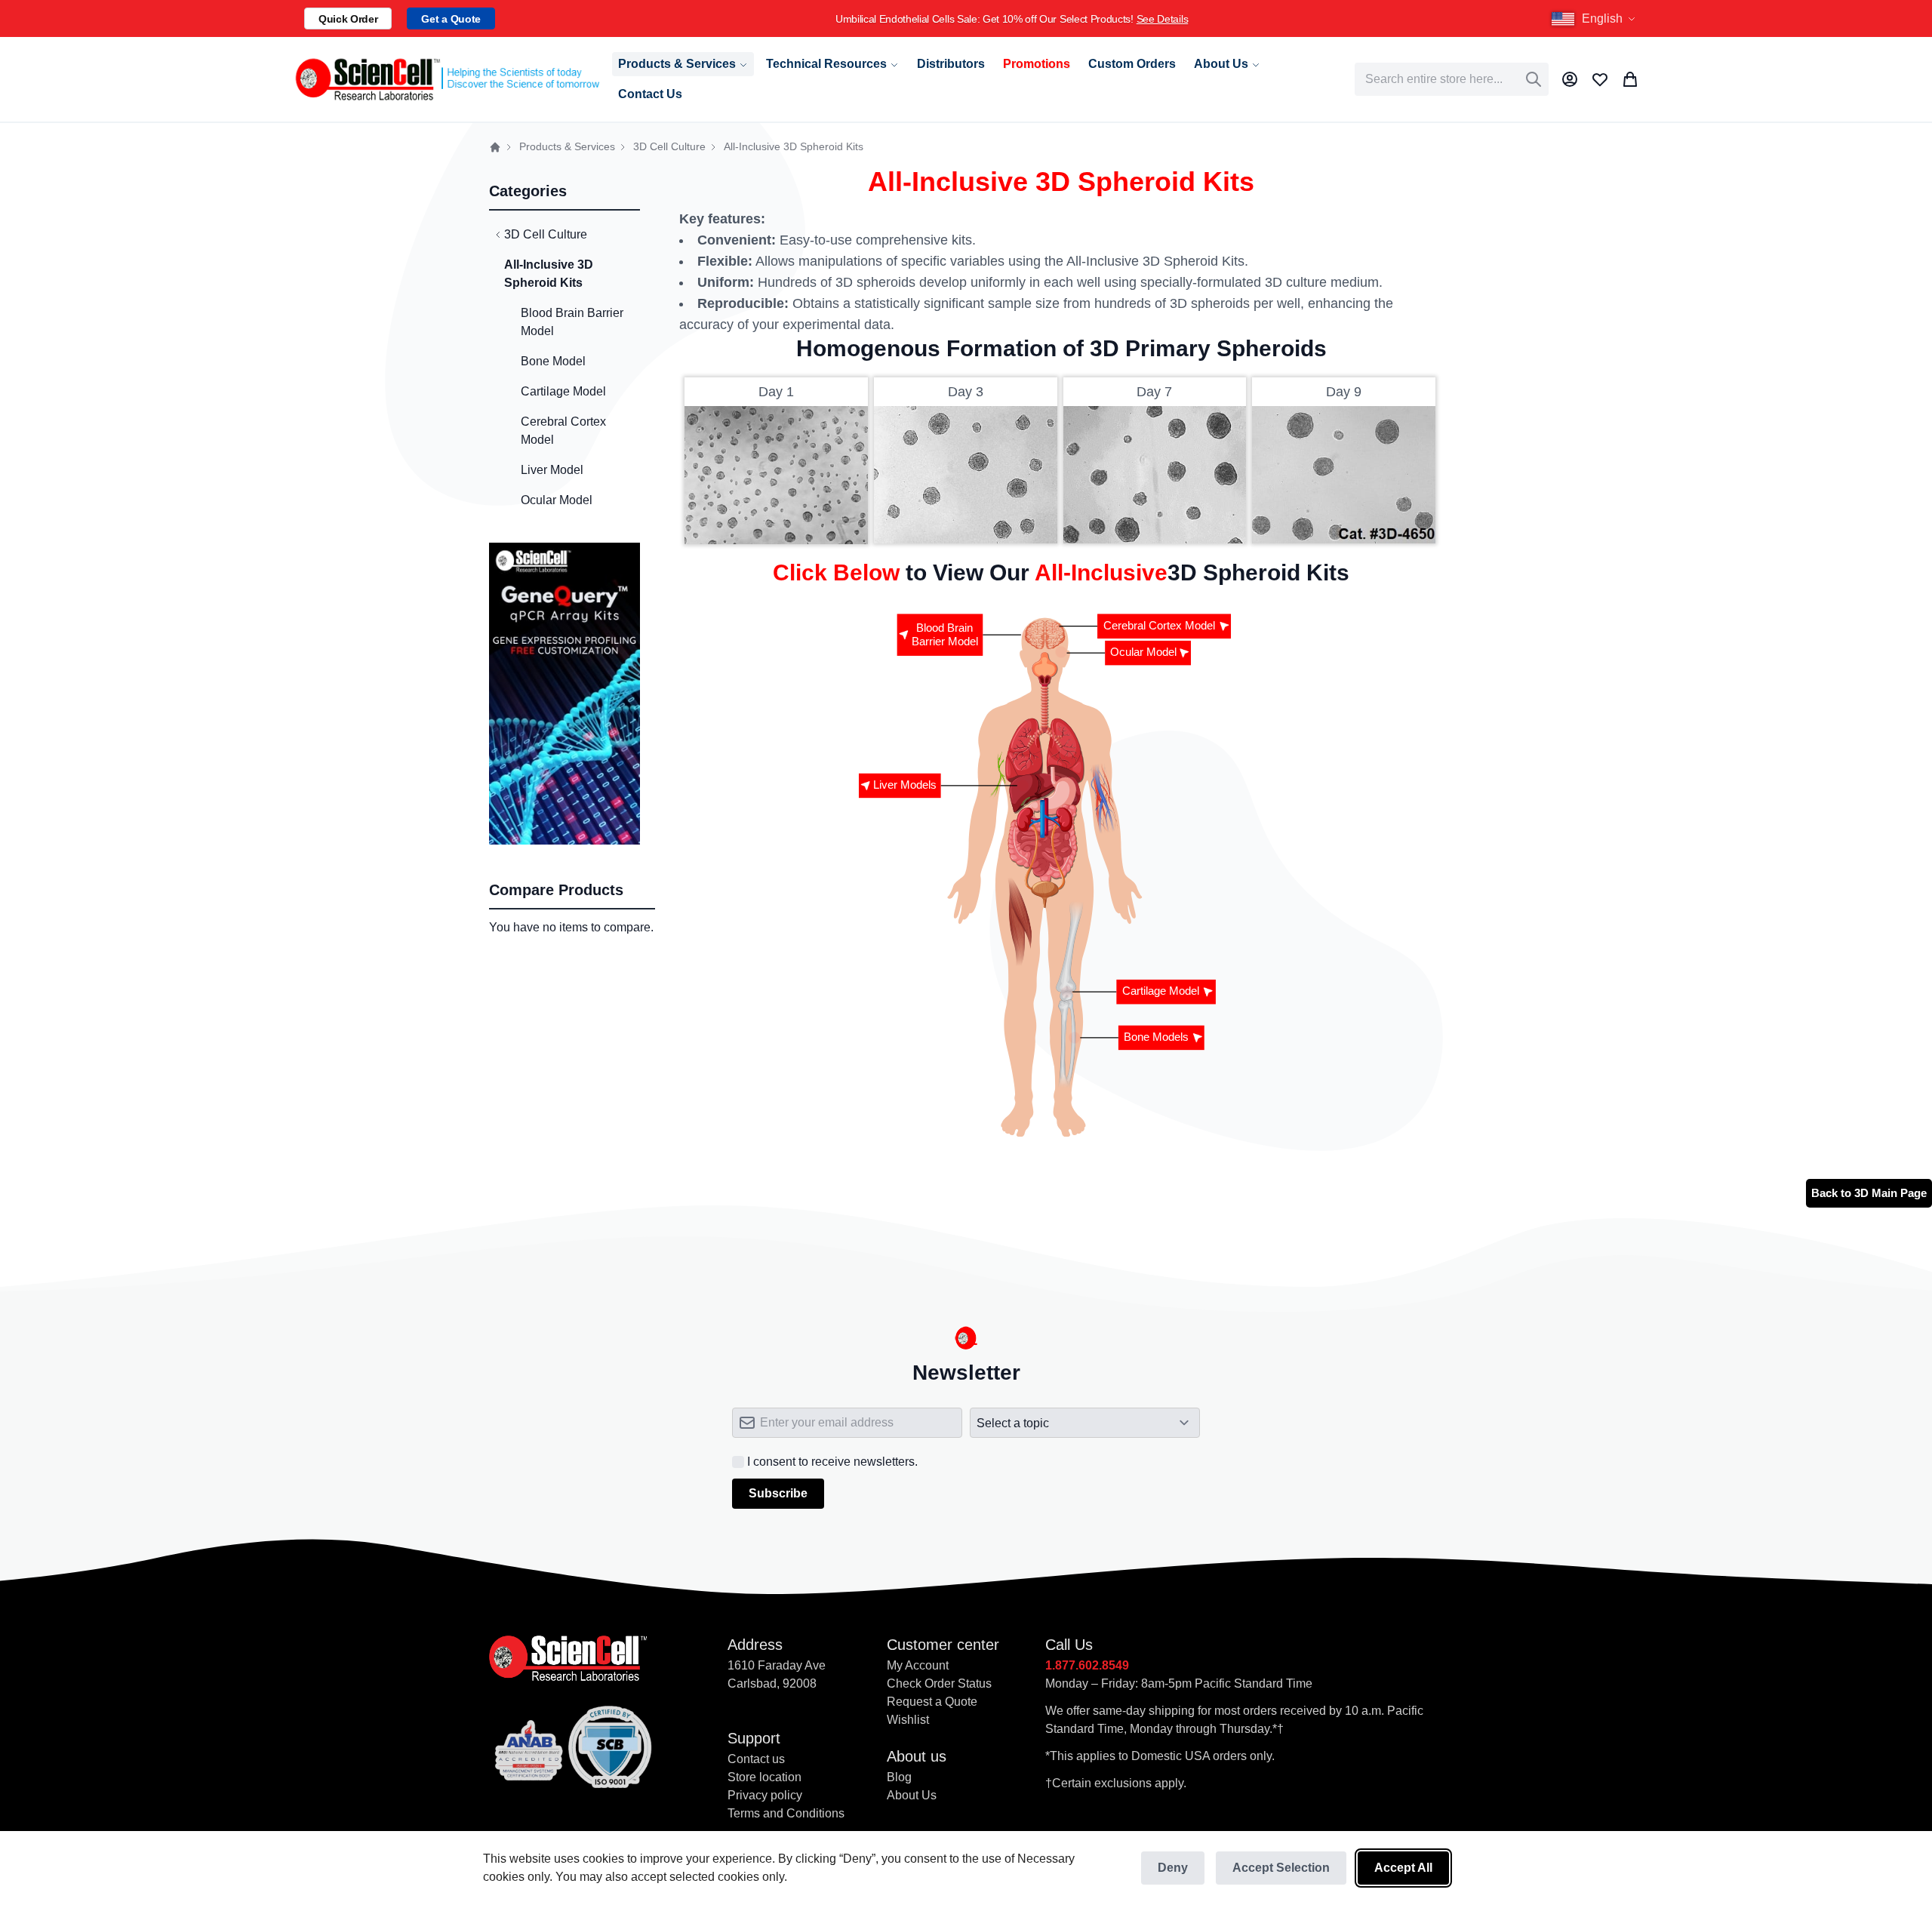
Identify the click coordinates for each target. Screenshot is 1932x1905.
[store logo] (446, 79)
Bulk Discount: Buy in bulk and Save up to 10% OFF (1418, 19)
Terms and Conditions (786, 1813)
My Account (918, 1665)
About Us (912, 1795)
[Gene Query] (565, 551)
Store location (764, 1777)
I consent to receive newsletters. (832, 1462)
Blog (899, 1777)
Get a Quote (451, 19)
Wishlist (908, 1720)
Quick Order (348, 19)
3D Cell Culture (669, 147)
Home (495, 147)
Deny (1173, 1868)
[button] (1595, 19)
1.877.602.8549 (1087, 1665)
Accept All (1403, 1868)
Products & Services (567, 147)
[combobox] (1452, 79)
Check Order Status (939, 1683)
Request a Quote (932, 1702)
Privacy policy (765, 1795)
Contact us (756, 1759)
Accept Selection (1281, 1868)
